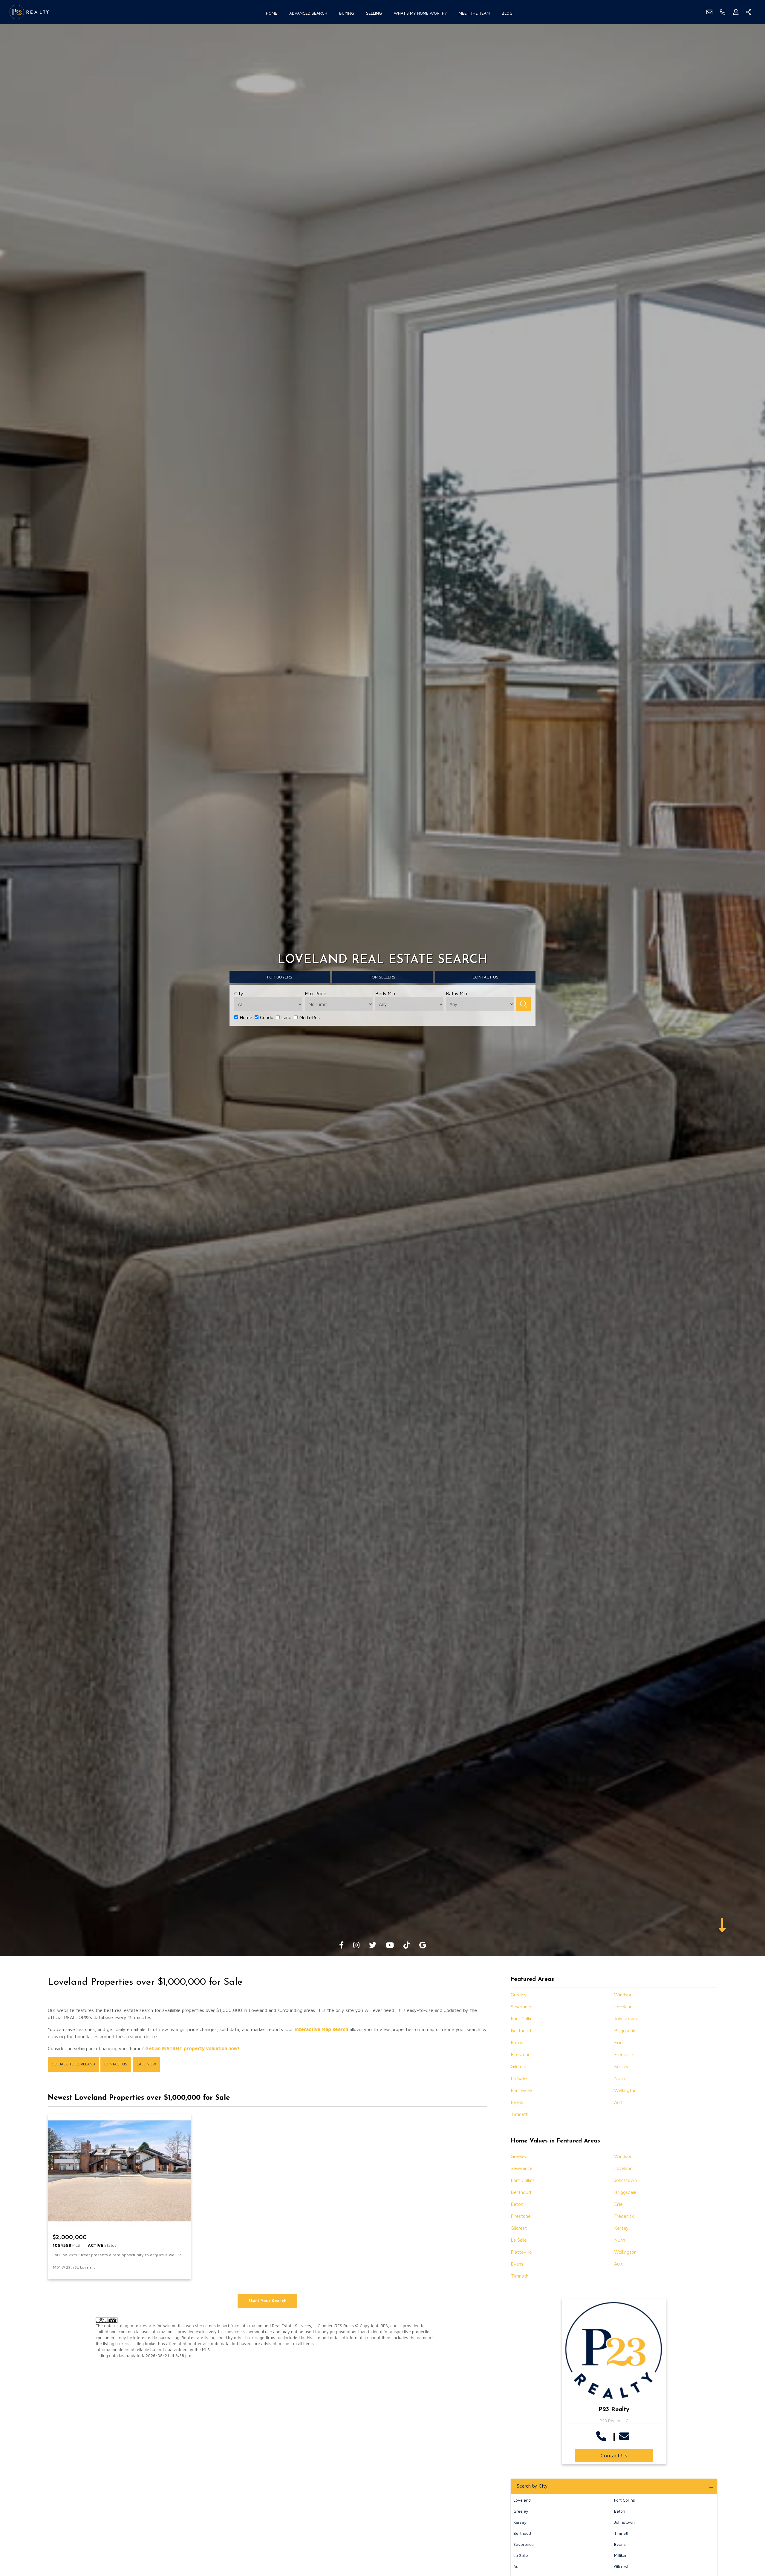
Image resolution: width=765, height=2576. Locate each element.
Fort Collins (523, 2018)
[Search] (524, 1004)
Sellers (382, 977)
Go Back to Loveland (73, 2064)
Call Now (146, 2064)
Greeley (519, 1995)
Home (272, 13)
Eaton (517, 2042)
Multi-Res (309, 1017)
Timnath (520, 2114)
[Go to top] (749, 2543)
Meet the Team (474, 13)
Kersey (621, 2066)
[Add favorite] (181, 2267)
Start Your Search (267, 2300)
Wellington (625, 2090)
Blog (507, 13)
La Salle (519, 2078)
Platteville (521, 2090)
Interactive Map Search (321, 2029)
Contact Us (116, 2064)
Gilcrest (519, 2066)
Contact (485, 977)
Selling (374, 13)
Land (286, 1017)
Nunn (620, 2078)
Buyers (280, 977)
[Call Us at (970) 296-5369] (603, 2436)
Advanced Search (308, 13)
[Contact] (748, 2530)
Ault (618, 2102)
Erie (618, 2042)
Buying (347, 13)
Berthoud (521, 2030)
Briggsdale (625, 2030)
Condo (266, 1017)
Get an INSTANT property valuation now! (192, 2048)
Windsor (623, 1995)
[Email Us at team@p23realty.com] (626, 2436)
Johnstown (625, 2018)
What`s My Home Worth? (420, 13)
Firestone (521, 2054)
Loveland (623, 2007)
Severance (522, 2007)
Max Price (316, 993)
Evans (517, 2102)
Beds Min (385, 993)
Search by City (532, 2486)
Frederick (624, 2054)
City (239, 993)
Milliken (621, 2555)
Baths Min (456, 993)
